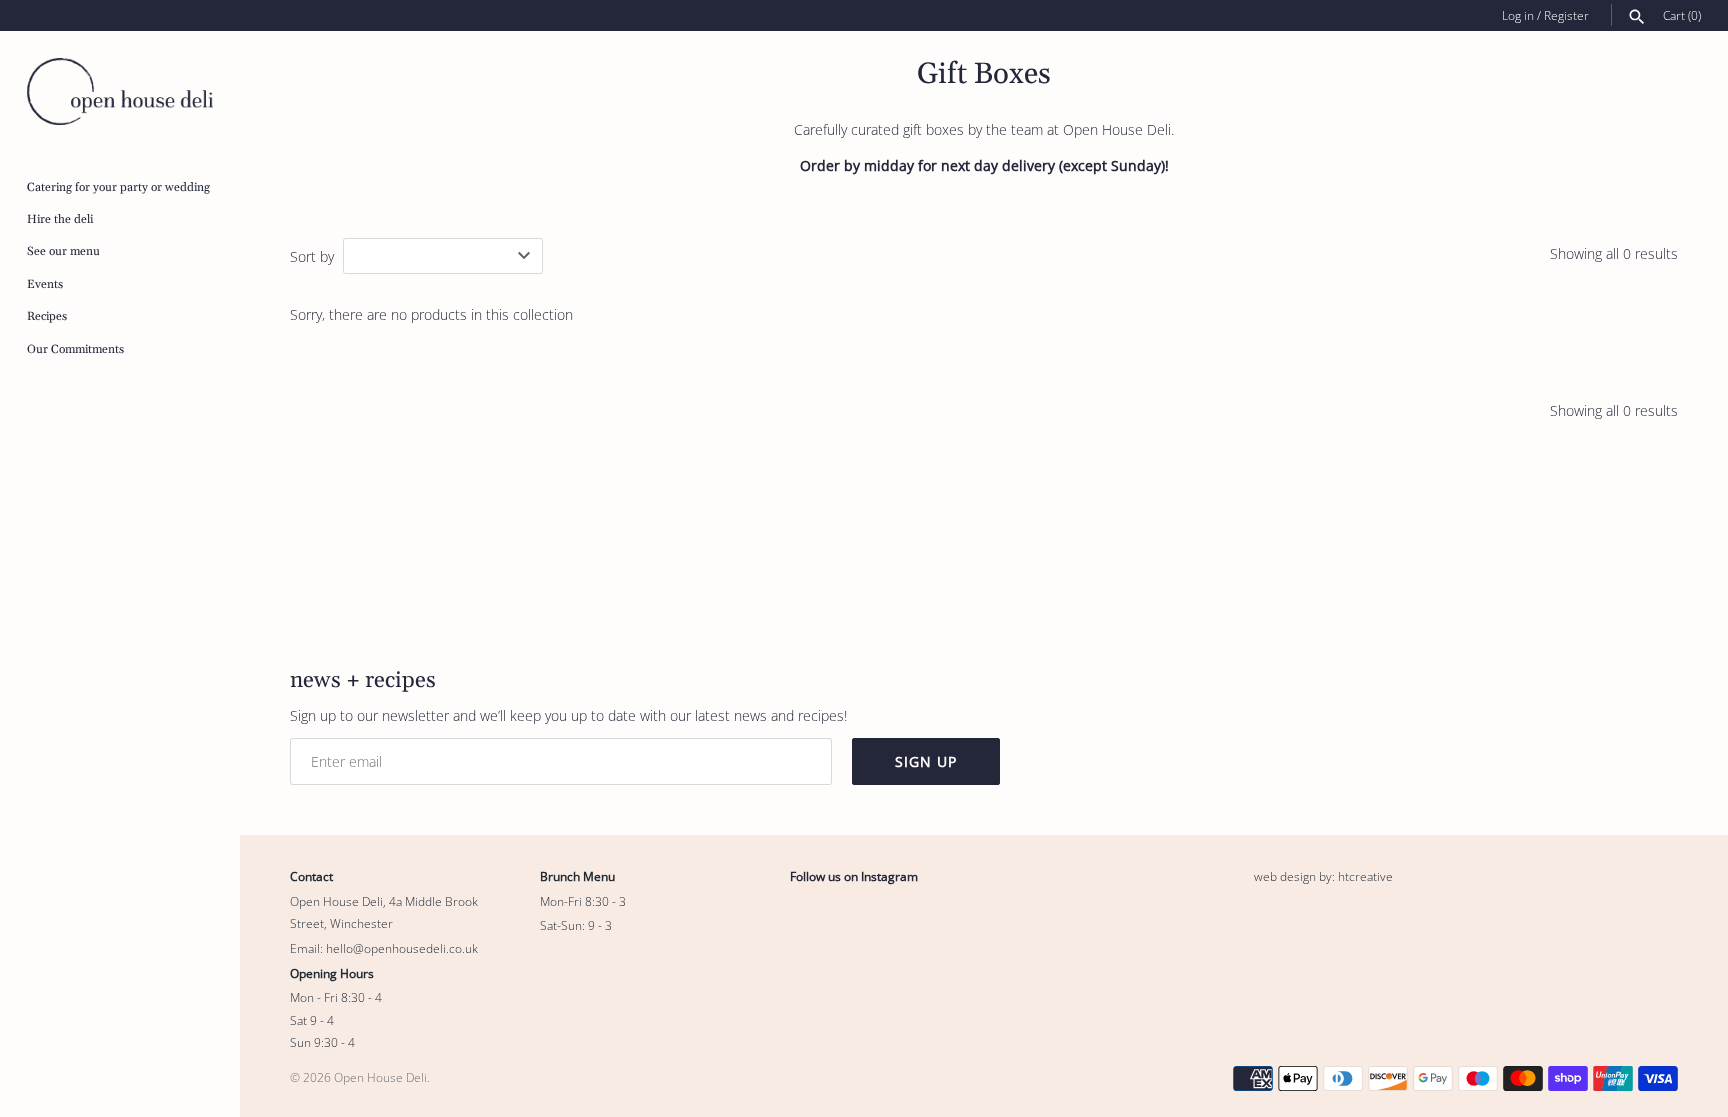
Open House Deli (380, 1077)
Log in (1518, 15)
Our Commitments (75, 349)
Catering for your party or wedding (118, 187)
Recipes (47, 316)
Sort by (312, 256)
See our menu (63, 251)
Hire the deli (60, 219)
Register (1566, 15)
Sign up (926, 761)
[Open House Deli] (120, 91)
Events (45, 284)
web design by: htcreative (1323, 876)
